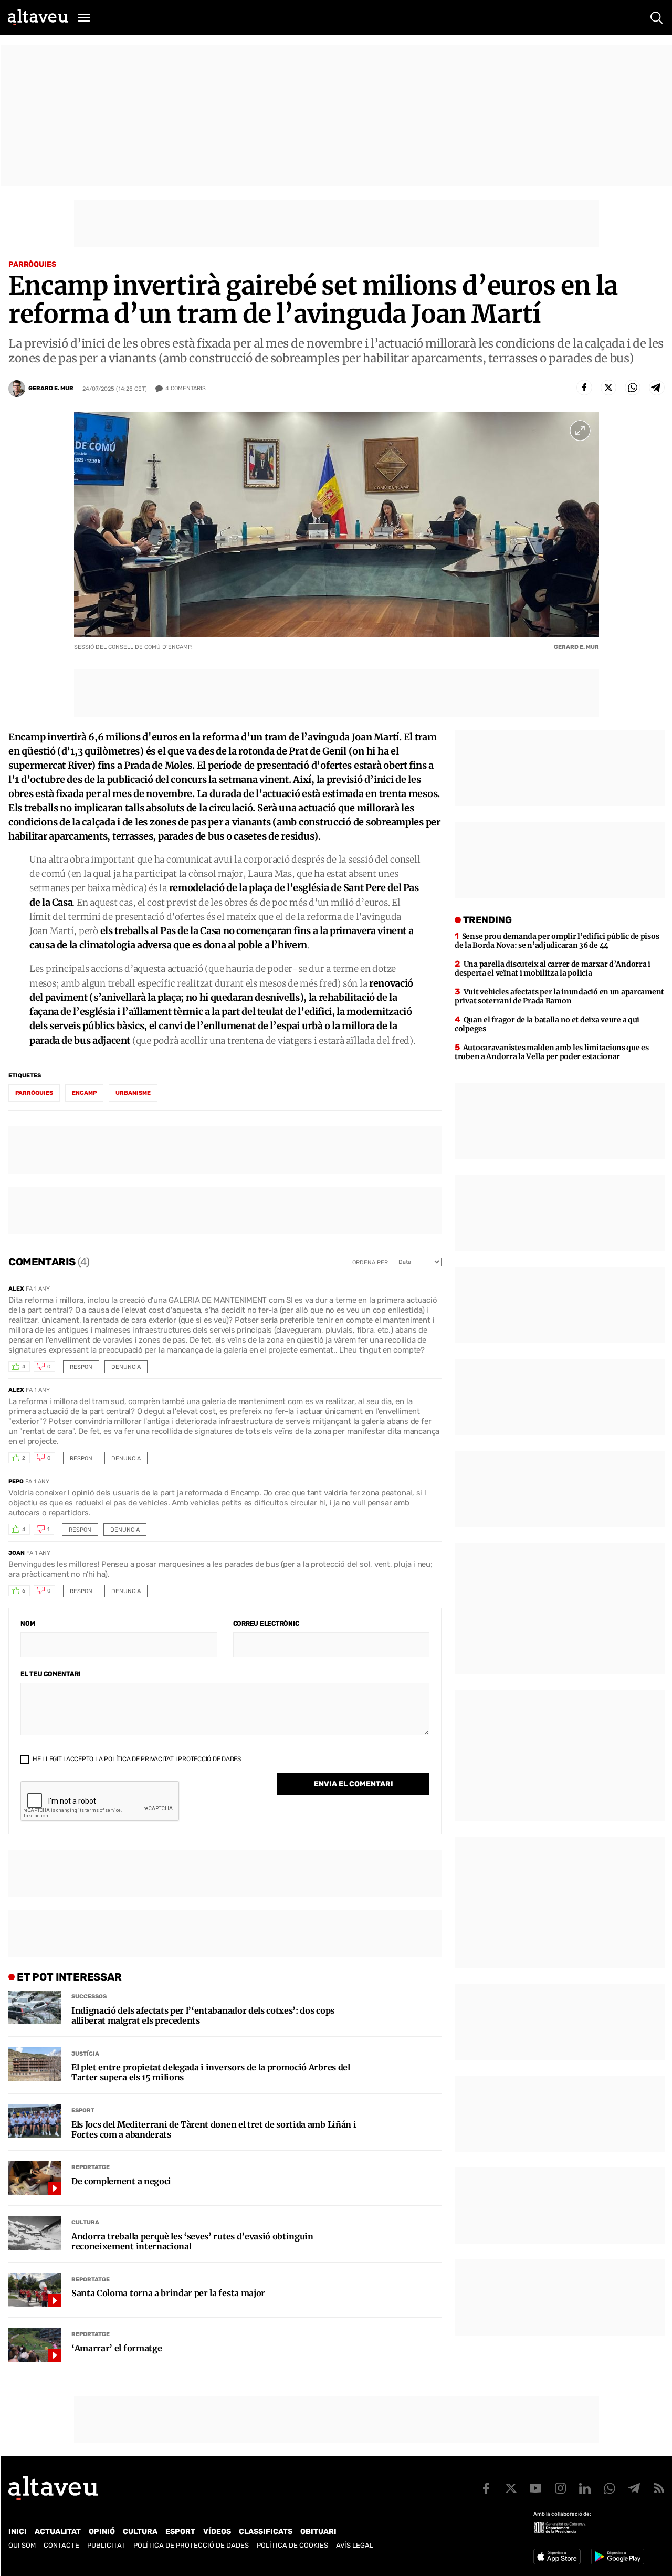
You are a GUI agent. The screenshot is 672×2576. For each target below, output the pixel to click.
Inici (18, 2532)
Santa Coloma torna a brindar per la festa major (168, 2293)
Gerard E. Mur (51, 388)
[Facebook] (584, 388)
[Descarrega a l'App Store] (557, 2557)
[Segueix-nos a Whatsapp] (610, 2488)
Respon (81, 1367)
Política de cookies (292, 2545)
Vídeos (217, 2532)
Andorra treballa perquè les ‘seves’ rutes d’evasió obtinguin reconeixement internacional (192, 2242)
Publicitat (106, 2545)
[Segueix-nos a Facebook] (486, 2488)
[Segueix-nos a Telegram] (634, 2488)
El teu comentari (50, 1674)
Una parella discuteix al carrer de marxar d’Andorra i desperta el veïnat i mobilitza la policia (553, 968)
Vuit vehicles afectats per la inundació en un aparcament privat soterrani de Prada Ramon (559, 996)
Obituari (318, 2532)
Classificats (266, 2532)
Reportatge (91, 2167)
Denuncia (126, 1367)
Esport (83, 2111)
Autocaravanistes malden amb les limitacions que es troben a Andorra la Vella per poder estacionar (552, 1052)
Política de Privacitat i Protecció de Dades (172, 1759)
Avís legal (355, 2545)
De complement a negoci (121, 2181)
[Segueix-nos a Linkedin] (585, 2488)
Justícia (85, 2054)
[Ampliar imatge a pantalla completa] (580, 431)
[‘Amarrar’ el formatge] (35, 2345)
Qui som (22, 2545)
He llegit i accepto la (136, 1759)
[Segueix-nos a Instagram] (560, 2488)
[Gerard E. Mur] (17, 389)
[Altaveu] (38, 17)
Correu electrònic (266, 1624)
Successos (89, 1997)
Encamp (84, 1093)
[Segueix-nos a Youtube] (535, 2488)
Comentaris (186, 388)
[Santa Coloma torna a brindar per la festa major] (35, 2290)
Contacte (61, 2545)
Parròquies (32, 264)
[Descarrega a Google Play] (618, 2557)
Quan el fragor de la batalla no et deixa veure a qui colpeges (547, 1024)
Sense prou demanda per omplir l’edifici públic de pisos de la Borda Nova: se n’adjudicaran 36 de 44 (557, 941)
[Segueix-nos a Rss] (659, 2488)
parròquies (34, 1093)
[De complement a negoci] (35, 2178)
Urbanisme (133, 1093)
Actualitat (58, 2532)
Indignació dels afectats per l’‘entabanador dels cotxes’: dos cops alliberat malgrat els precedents (203, 2016)
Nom (28, 1624)
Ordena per (370, 1263)
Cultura (85, 2222)
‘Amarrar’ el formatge (117, 2348)
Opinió (102, 2532)
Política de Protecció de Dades (191, 2545)
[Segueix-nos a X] (511, 2488)
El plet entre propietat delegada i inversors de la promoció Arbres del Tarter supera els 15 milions (211, 2072)
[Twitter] (608, 388)
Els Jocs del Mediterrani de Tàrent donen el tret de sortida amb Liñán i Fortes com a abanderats (214, 2130)
